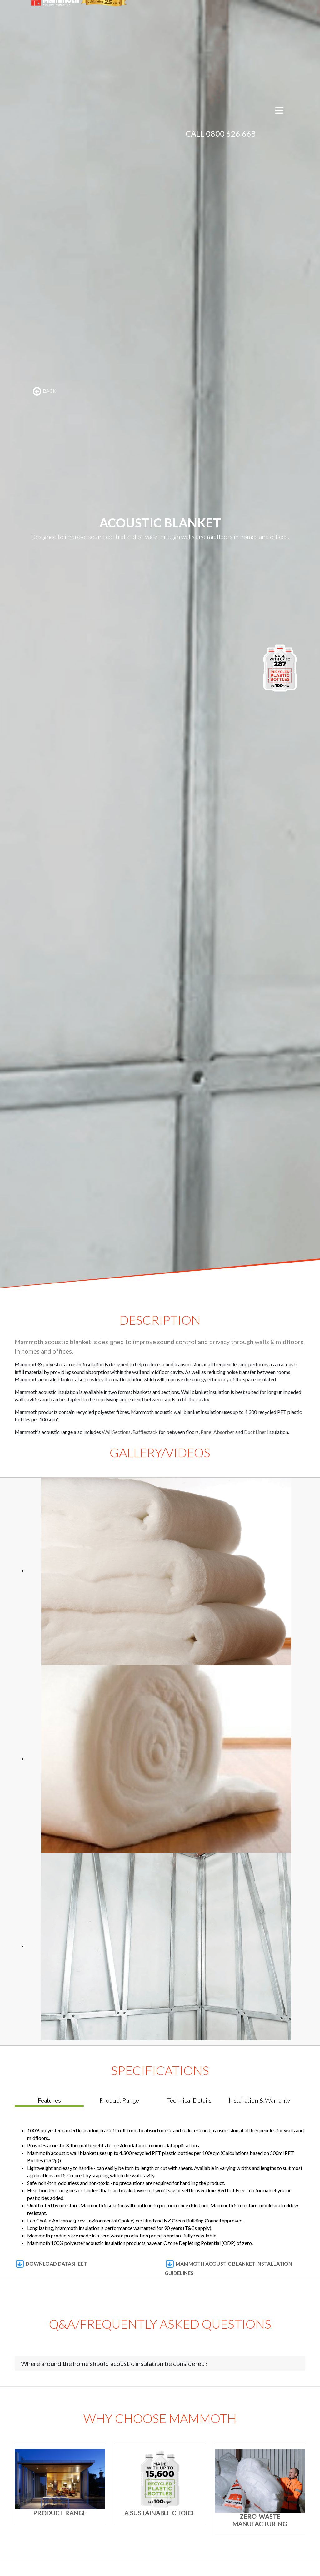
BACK (49, 391)
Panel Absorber (217, 1432)
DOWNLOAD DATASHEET (56, 2263)
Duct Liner (255, 1432)
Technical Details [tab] (189, 2100)
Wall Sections (116, 1432)
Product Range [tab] (119, 2100)
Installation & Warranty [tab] (260, 2100)
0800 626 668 (231, 134)
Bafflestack (146, 1432)
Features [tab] (49, 2100)
